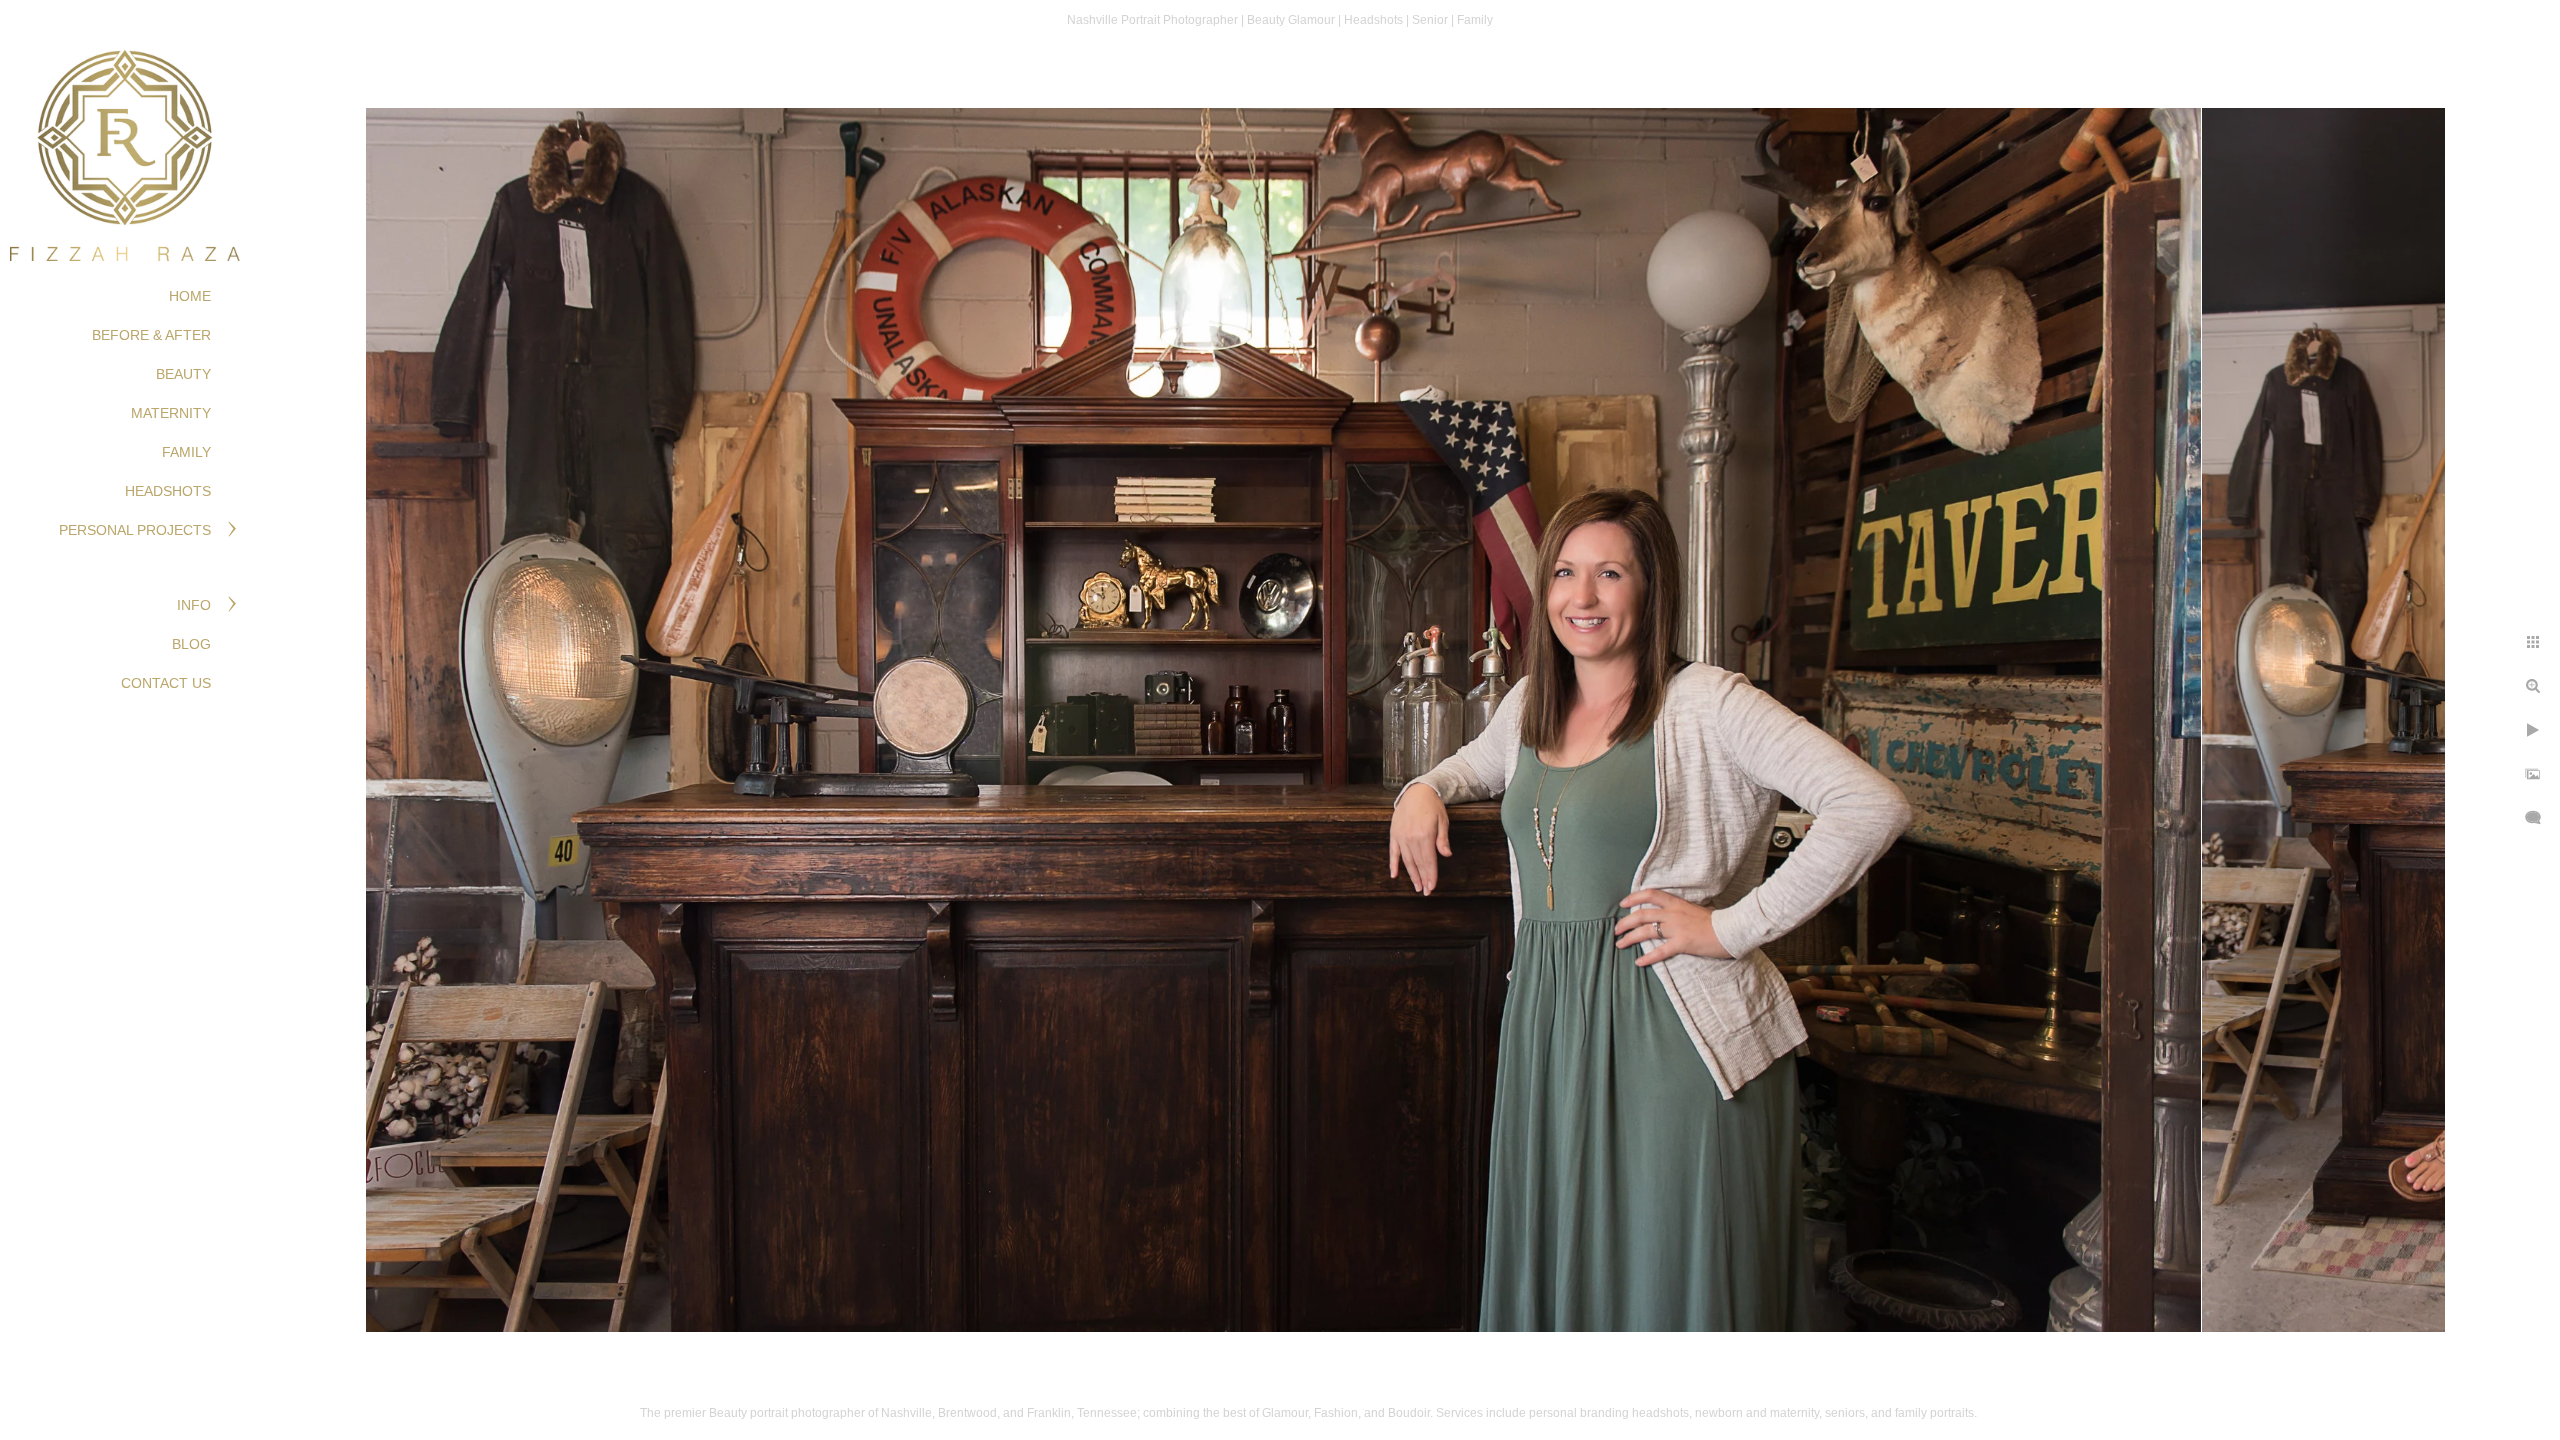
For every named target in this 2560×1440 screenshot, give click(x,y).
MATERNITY (171, 413)
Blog (191, 644)
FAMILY (186, 452)
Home (190, 296)
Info (194, 605)
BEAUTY (183, 374)
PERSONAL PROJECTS (135, 530)
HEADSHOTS (168, 491)
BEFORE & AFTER (151, 335)
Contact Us (166, 683)
